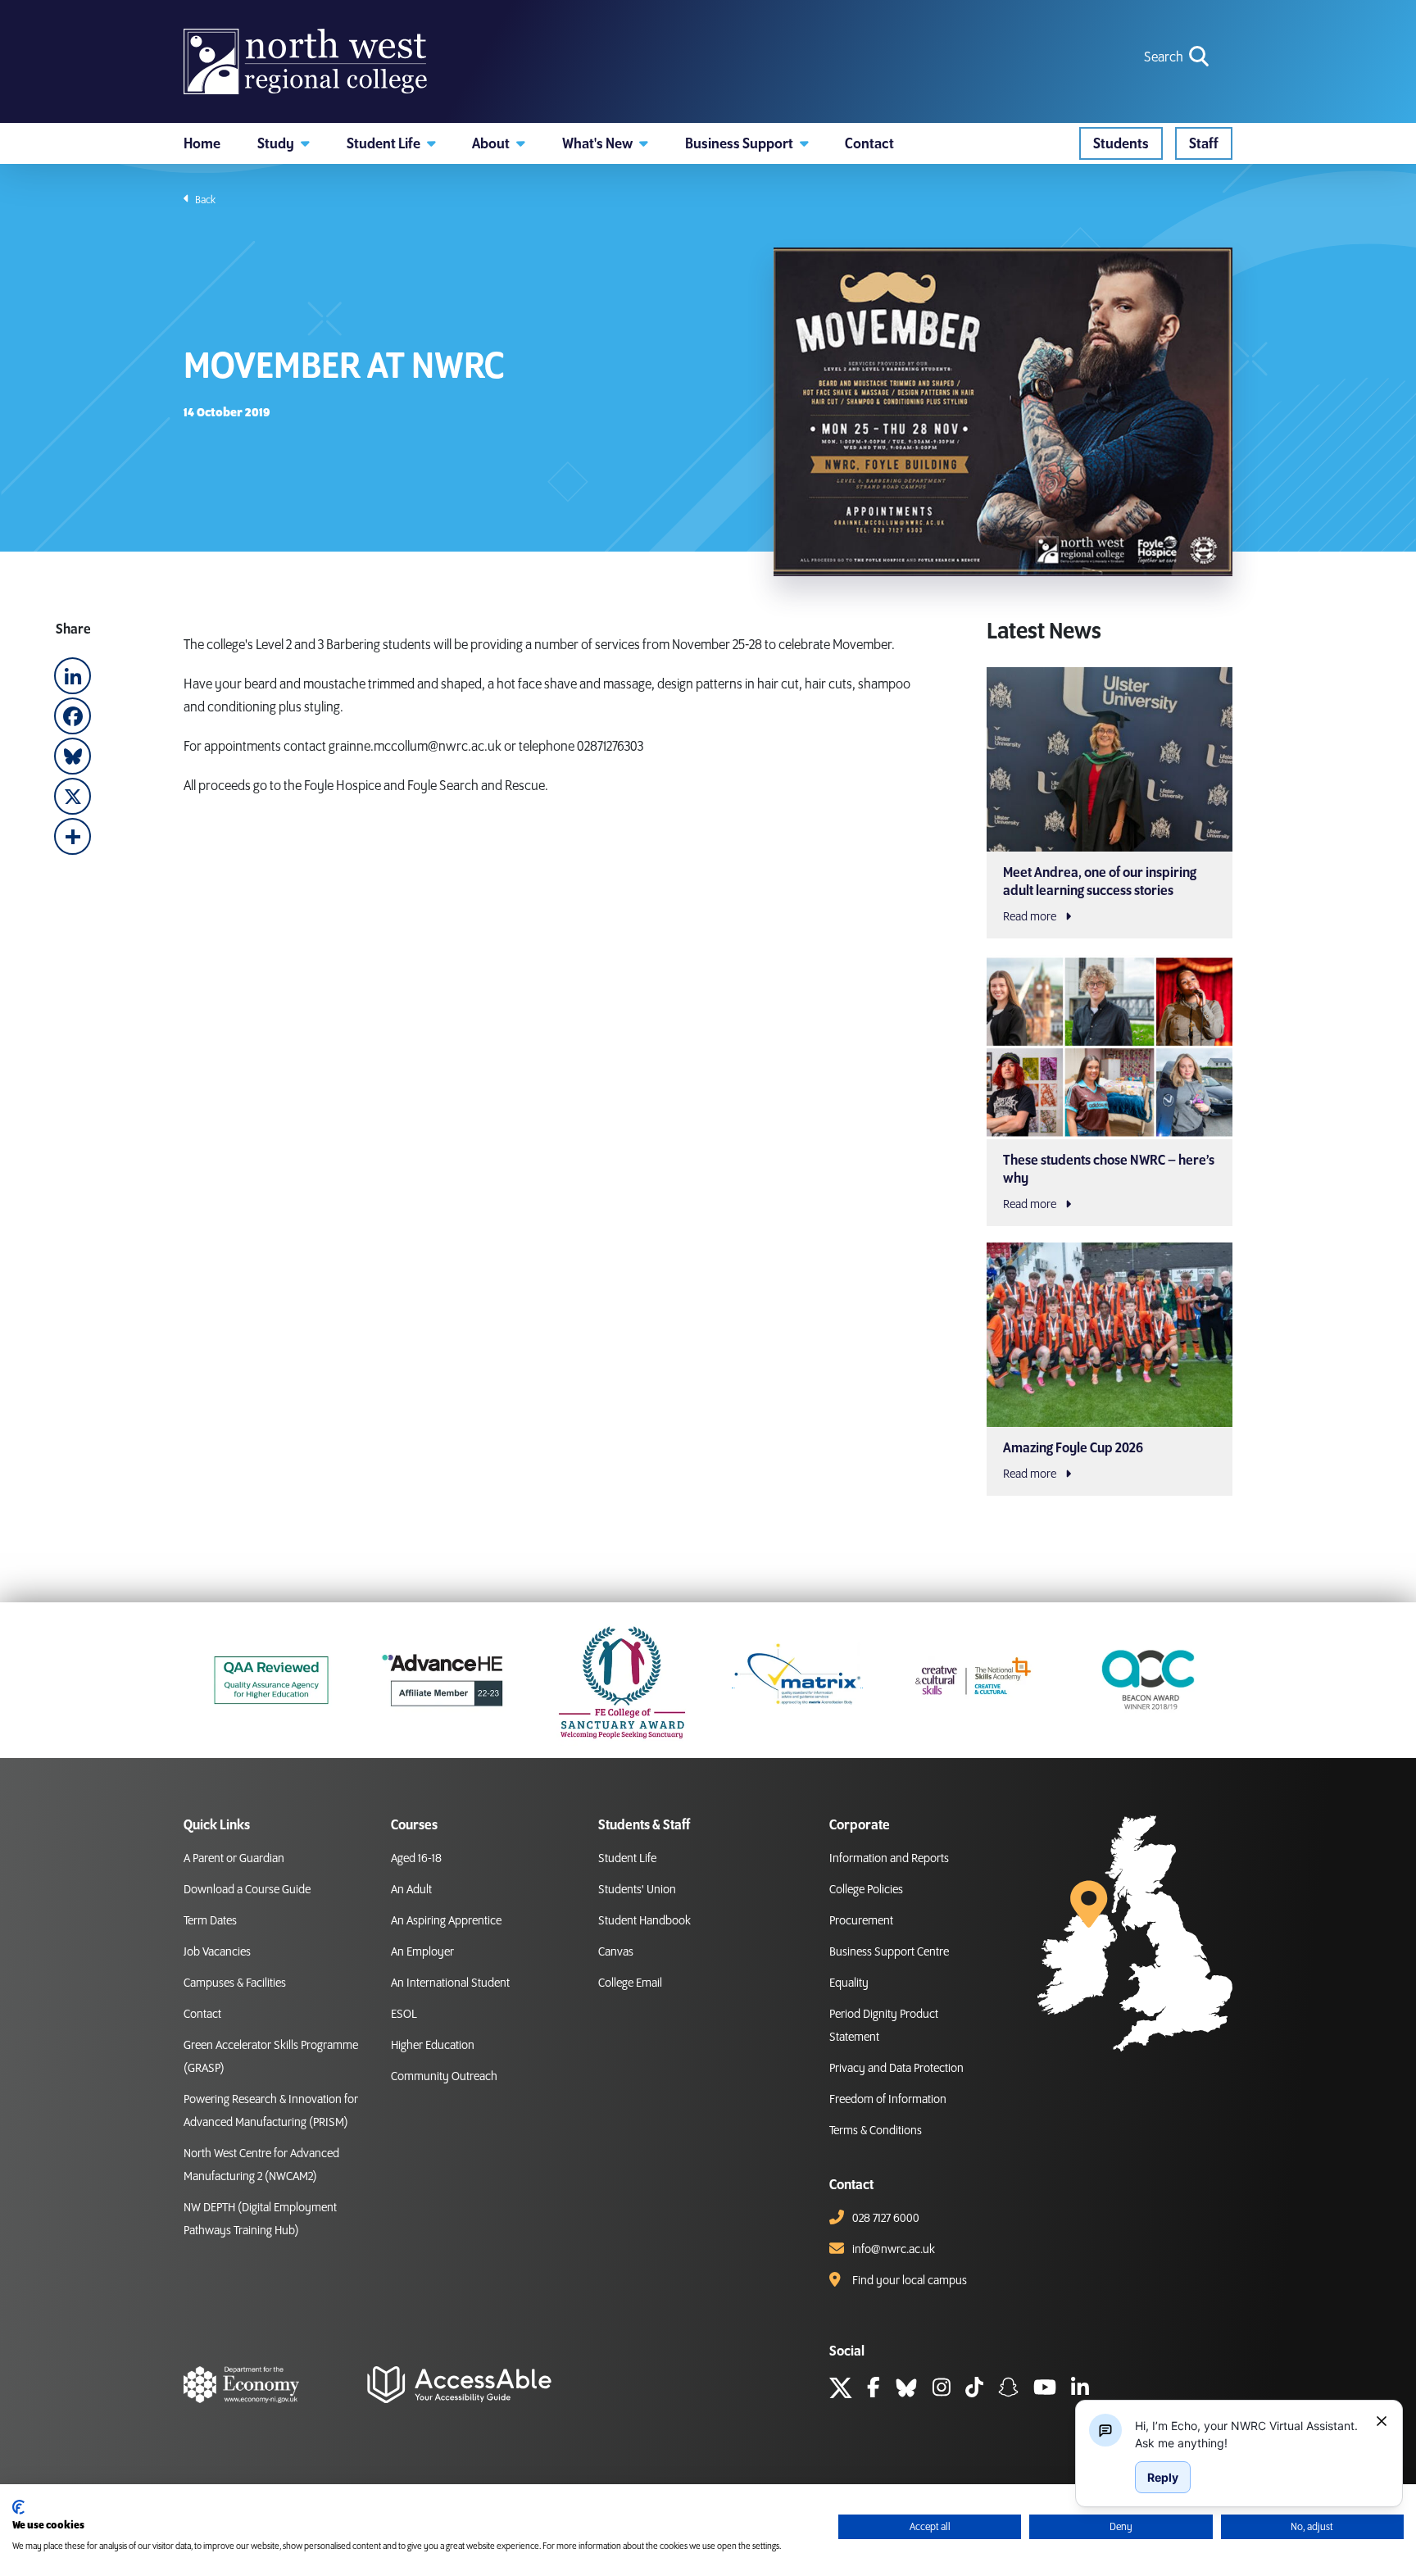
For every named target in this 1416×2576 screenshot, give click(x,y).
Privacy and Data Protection (896, 2069)
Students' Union (637, 1890)
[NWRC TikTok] (974, 2390)
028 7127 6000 (886, 2219)
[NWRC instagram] (942, 2390)
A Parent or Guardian (234, 1859)
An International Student (450, 1983)
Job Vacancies (217, 1952)
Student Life (627, 1859)
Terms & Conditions (876, 2131)
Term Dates (210, 1921)
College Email (630, 1983)
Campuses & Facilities (235, 1983)
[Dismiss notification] (1382, 2421)
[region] (1249, 2434)
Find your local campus (910, 2281)
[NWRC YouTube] (1045, 2390)
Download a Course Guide (247, 1890)
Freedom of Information (888, 2100)
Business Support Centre (889, 1952)
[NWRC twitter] (841, 2390)
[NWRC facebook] (874, 2390)
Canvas (616, 1952)
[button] (284, 143)
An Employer (422, 1952)
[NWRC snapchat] (1008, 2390)
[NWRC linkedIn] (1080, 2390)
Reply (1163, 2477)
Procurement (861, 1921)
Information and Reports (889, 1859)
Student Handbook (644, 1921)
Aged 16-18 (416, 1859)
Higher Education (433, 2046)
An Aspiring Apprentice (446, 1921)
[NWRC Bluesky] (906, 2390)
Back (204, 200)
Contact (202, 2015)
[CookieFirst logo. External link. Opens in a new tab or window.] (18, 2507)
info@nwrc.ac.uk (894, 2250)
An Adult (411, 1890)
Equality (849, 1983)
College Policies (866, 1890)
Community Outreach (444, 2077)
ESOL (404, 2015)
